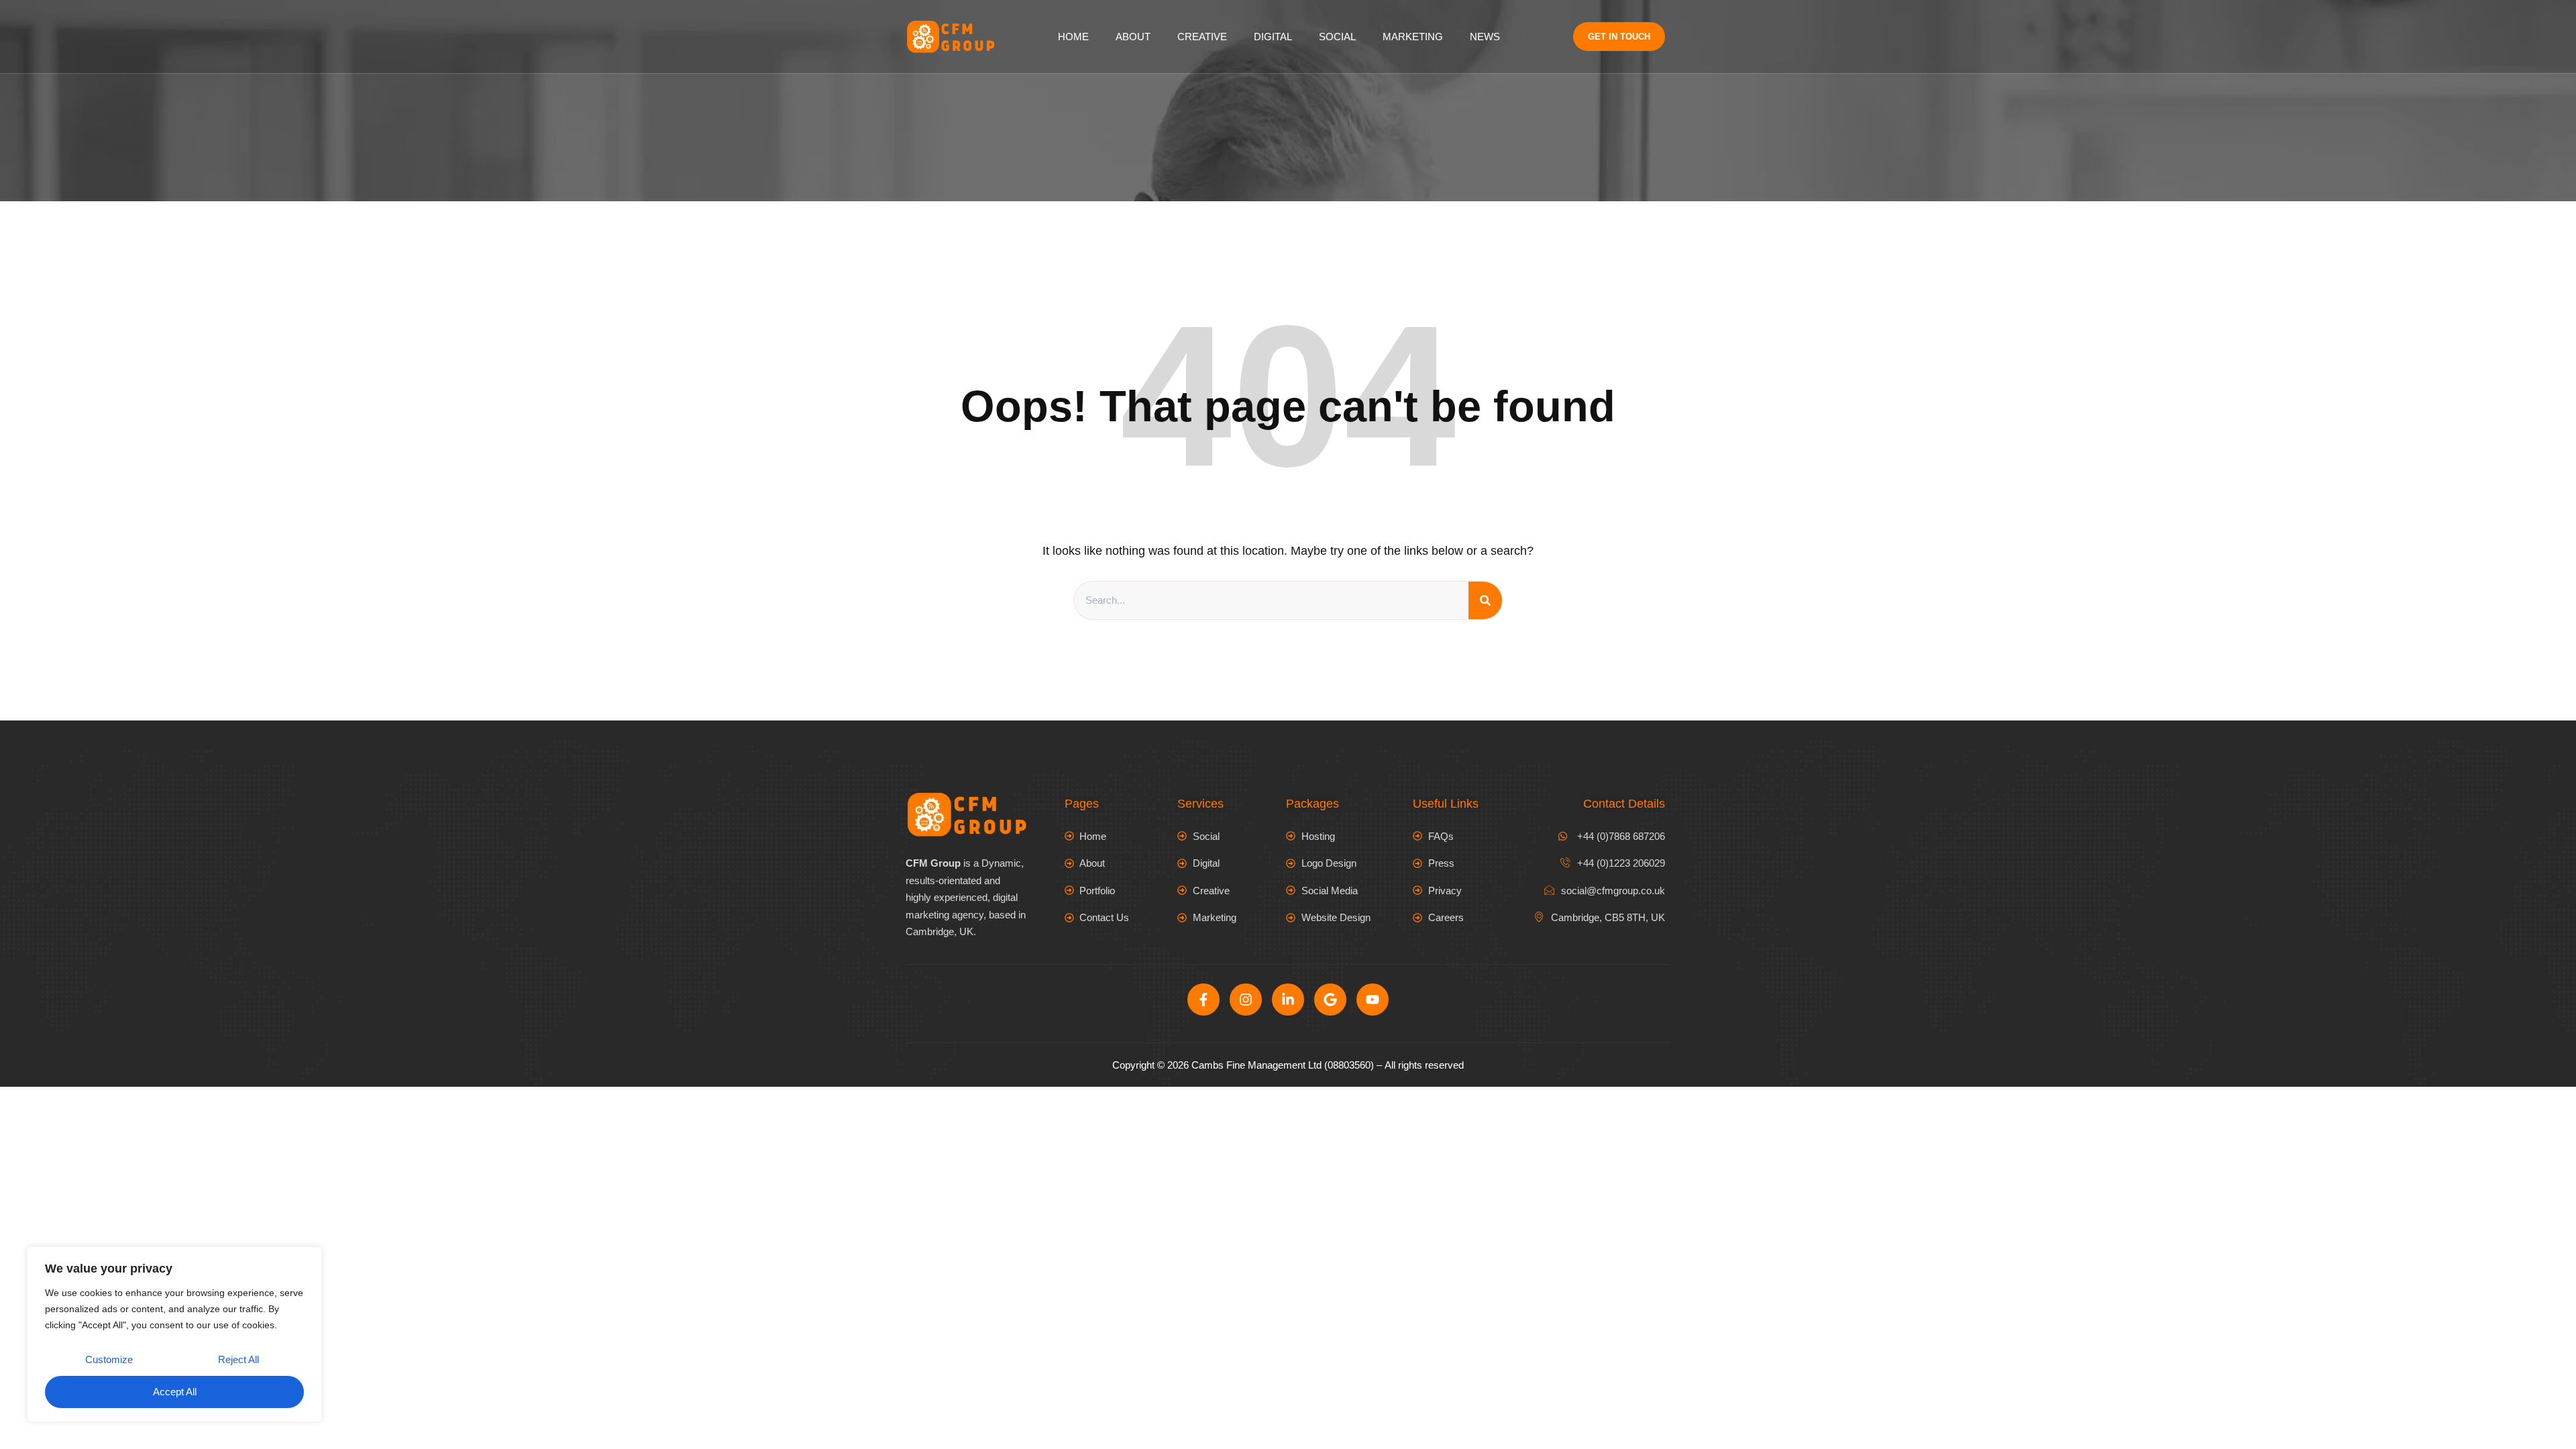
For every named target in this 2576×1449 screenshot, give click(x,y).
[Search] (1485, 600)
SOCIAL (1337, 37)
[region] (174, 1334)
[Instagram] (1246, 1000)
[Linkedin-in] (1288, 1000)
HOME (1073, 37)
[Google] (1330, 1000)
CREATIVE (1202, 37)
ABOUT (1133, 37)
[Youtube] (1373, 1000)
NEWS (1485, 37)
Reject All (238, 1359)
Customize (109, 1359)
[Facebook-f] (1203, 1000)
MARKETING (1413, 37)
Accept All (175, 1392)
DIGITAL (1273, 37)
